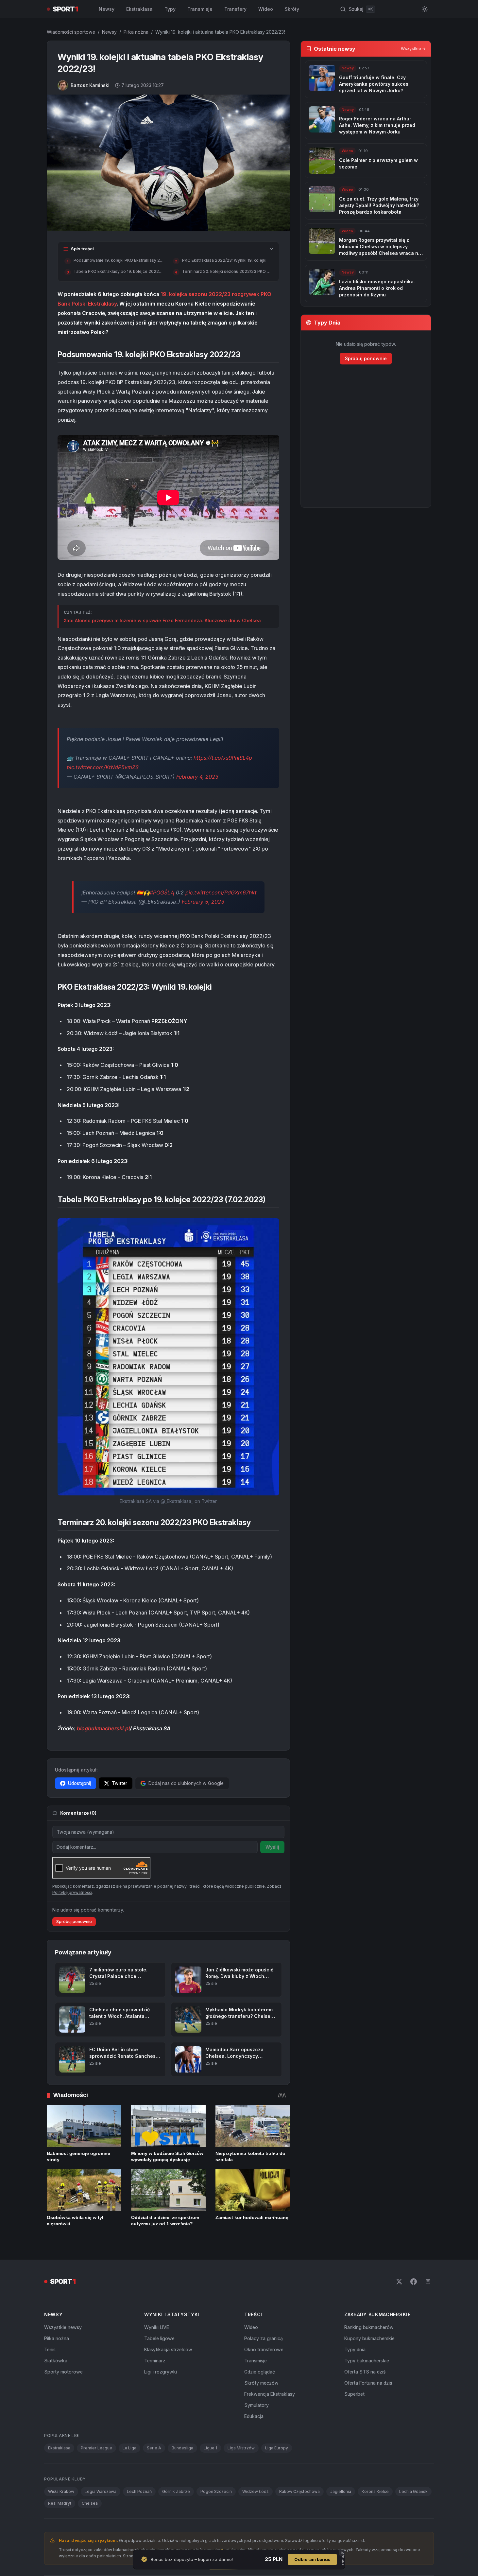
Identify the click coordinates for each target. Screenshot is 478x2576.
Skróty (292, 9)
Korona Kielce (375, 2491)
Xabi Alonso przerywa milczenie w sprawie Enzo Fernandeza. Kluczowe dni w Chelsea (162, 620)
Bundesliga (182, 2448)
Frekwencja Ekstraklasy (270, 2394)
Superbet (354, 2394)
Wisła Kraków (61, 2491)
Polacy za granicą (264, 2338)
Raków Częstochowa (299, 2491)
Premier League (96, 2448)
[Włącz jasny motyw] (425, 9)
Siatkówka (56, 2361)
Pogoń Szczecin (216, 2491)
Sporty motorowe (63, 2372)
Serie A (154, 2448)
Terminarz (155, 2361)
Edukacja (254, 2416)
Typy (170, 9)
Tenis (50, 2349)
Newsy (107, 9)
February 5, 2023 (203, 902)
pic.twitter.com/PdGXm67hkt (221, 892)
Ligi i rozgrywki (161, 2372)
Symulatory (256, 2405)
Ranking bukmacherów (369, 2327)
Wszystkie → (413, 49)
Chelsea (90, 2503)
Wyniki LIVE (157, 2327)
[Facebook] (414, 2282)
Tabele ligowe (159, 2338)
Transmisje (200, 9)
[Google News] (428, 2282)
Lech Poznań (139, 2491)
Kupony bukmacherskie (369, 2338)
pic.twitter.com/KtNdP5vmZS (103, 767)
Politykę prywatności (72, 1892)
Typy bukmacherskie (367, 2361)
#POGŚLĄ (162, 892)
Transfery (235, 9)
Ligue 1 (210, 2448)
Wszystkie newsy (63, 2327)
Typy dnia (355, 2349)
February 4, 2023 (197, 777)
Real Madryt (60, 2503)
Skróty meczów (261, 2383)
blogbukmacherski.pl (103, 1728)
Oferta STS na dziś (365, 2372)
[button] (168, 1357)
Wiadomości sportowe (71, 32)
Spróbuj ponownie (74, 1922)
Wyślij (272, 1847)
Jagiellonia (341, 2491)
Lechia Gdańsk (413, 2491)
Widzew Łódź (256, 2491)
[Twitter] (399, 2282)
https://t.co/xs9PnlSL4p (223, 758)
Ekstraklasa (139, 9)
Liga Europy (277, 2448)
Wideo (266, 9)
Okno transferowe (264, 2349)
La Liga (129, 2448)
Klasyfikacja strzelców (168, 2349)
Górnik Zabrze (176, 2491)
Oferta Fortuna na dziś (368, 2383)
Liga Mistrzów (241, 2448)
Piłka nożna (136, 32)
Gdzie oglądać (260, 2372)
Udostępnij (79, 1783)
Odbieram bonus (312, 2559)
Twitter (119, 1783)
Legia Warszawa (101, 2491)
